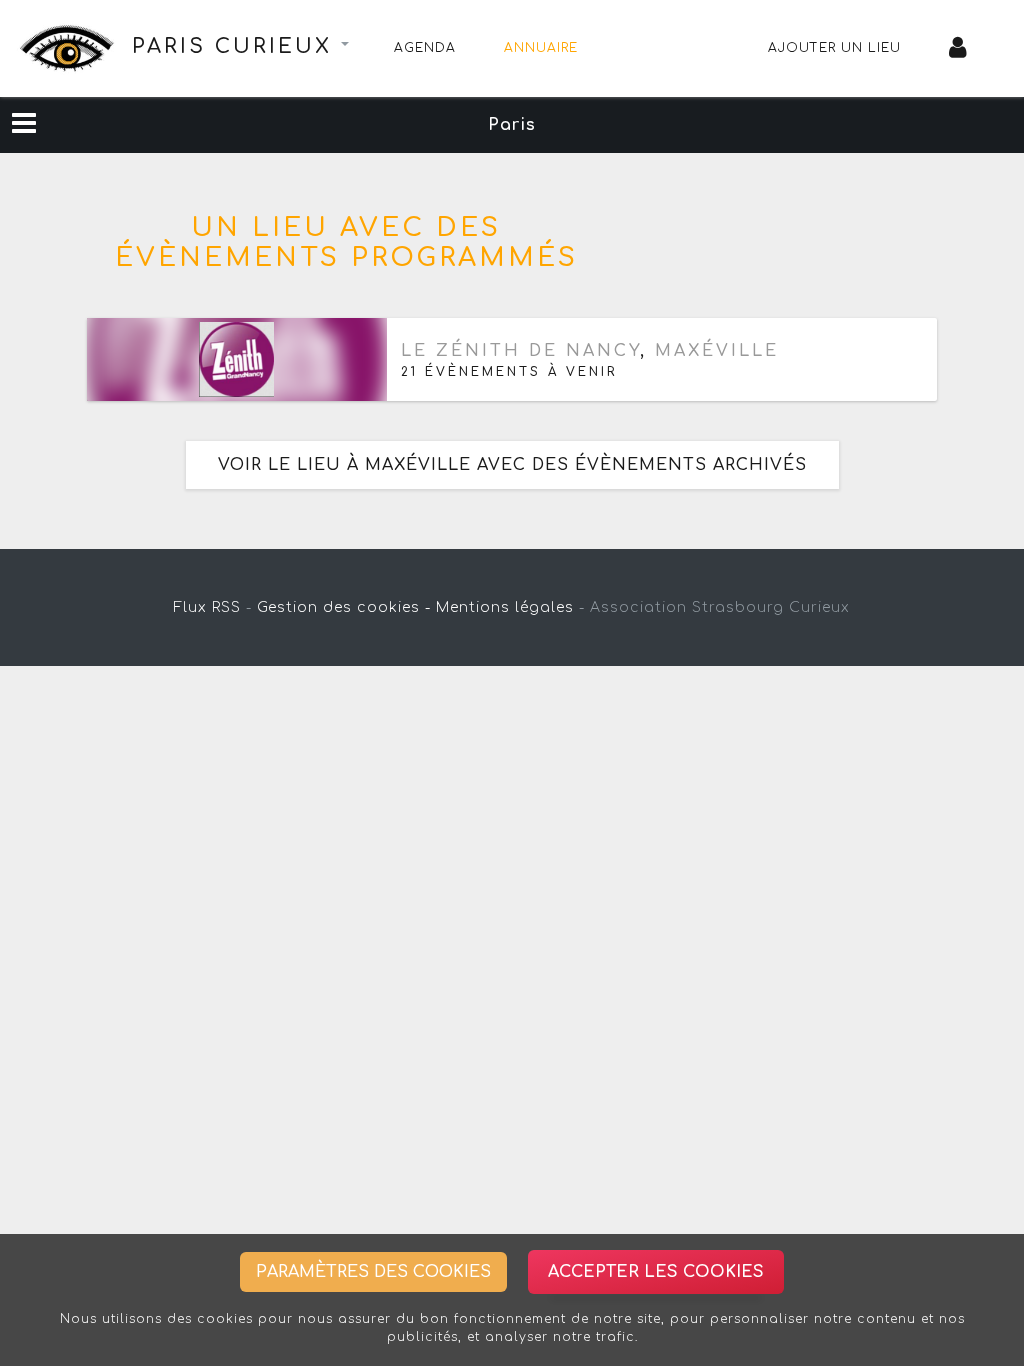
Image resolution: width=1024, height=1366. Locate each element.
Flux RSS (207, 607)
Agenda (425, 48)
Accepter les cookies (656, 1272)
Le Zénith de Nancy (520, 351)
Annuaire (541, 48)
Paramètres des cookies (373, 1272)
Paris (512, 125)
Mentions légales (505, 607)
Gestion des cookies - (344, 607)
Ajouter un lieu (834, 48)
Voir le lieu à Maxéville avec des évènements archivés (512, 465)
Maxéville (717, 351)
